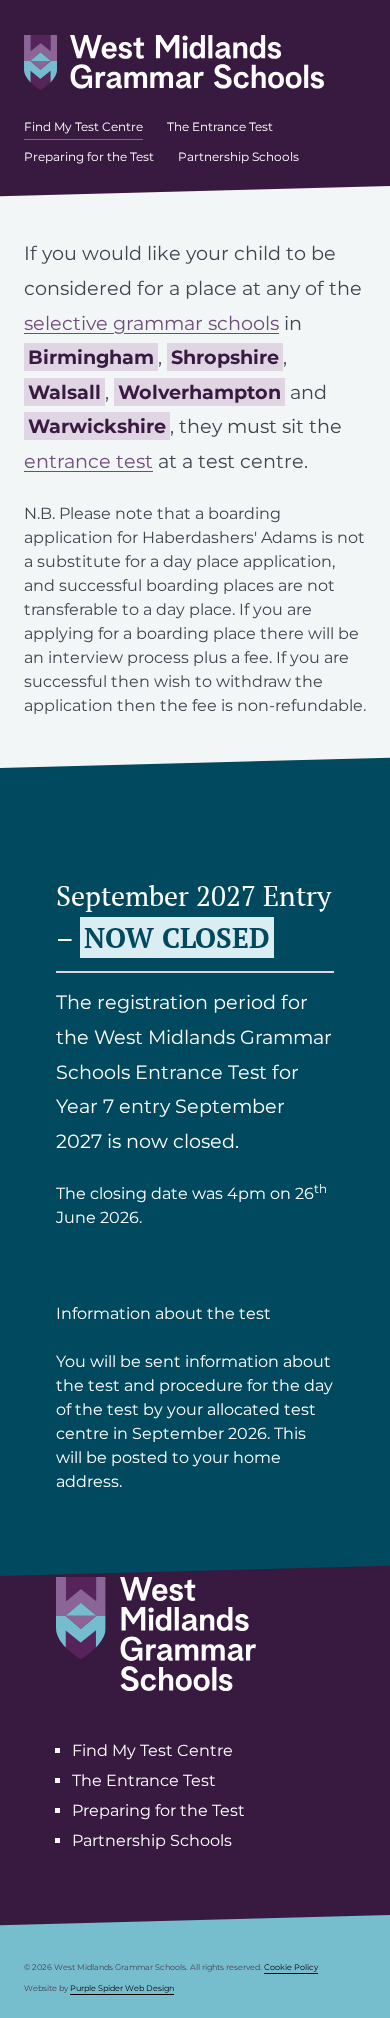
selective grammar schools (151, 323)
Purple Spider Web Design (122, 1988)
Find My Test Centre (83, 126)
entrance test (88, 461)
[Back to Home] (174, 62)
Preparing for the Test (89, 156)
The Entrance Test (220, 126)
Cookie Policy (291, 1967)
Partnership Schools (238, 156)
